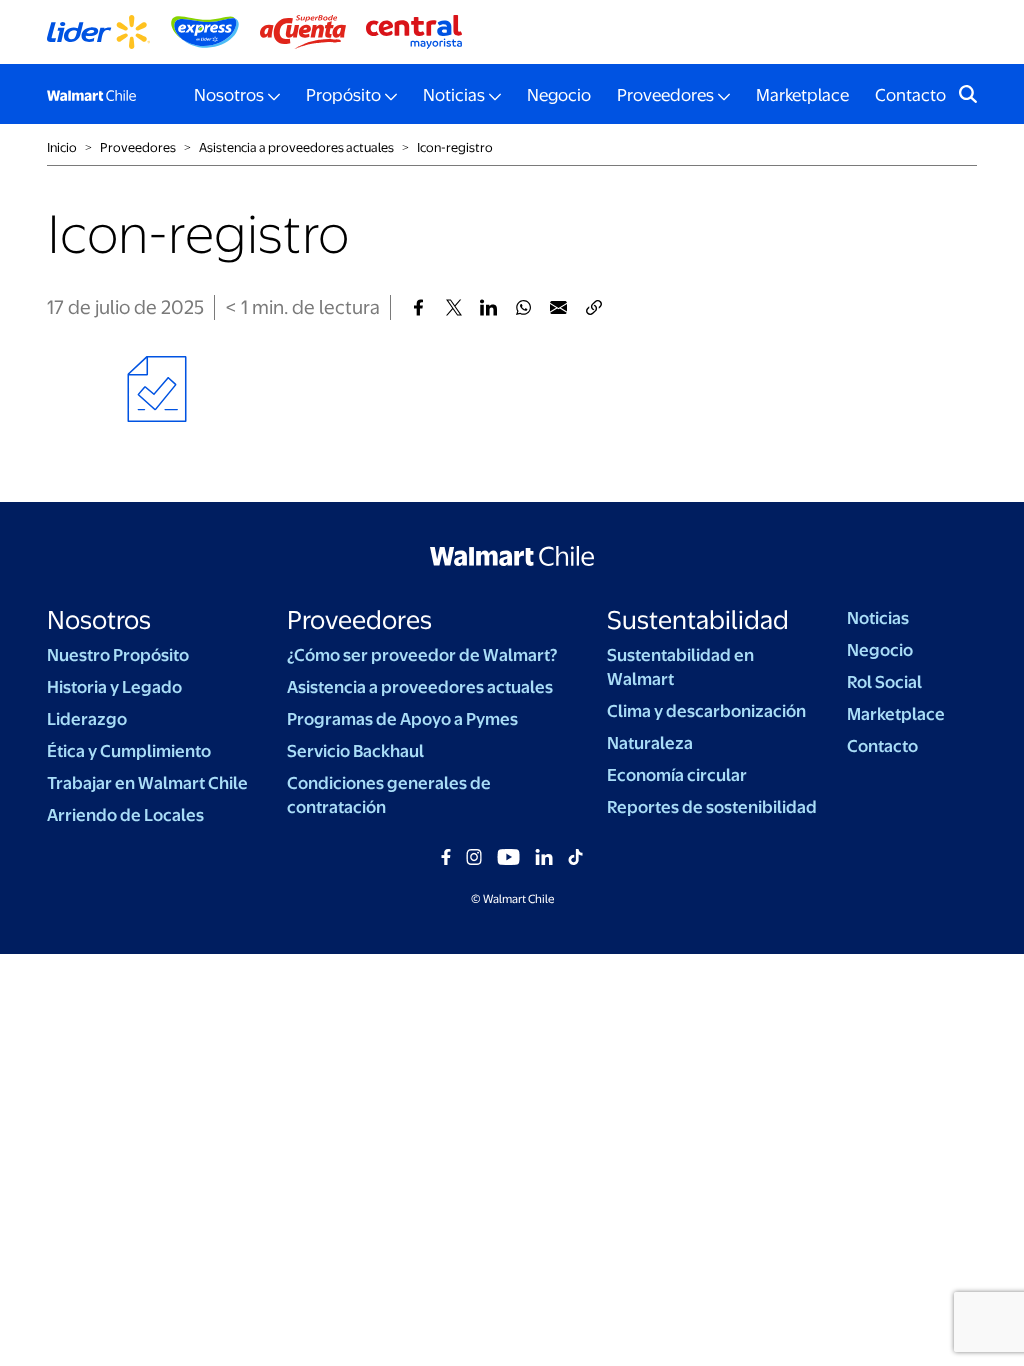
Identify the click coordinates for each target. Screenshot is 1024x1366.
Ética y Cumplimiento (129, 751)
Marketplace (802, 95)
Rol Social (884, 682)
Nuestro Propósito (118, 655)
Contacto (910, 95)
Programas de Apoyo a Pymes (402, 719)
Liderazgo (87, 719)
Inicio (62, 147)
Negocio (559, 95)
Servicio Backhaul (355, 751)
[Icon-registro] (418, 307)
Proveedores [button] (665, 95)
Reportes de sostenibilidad (712, 807)
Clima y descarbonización (706, 711)
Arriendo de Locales (125, 815)
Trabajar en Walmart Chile (147, 783)
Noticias (878, 618)
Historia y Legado (114, 687)
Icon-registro (455, 147)
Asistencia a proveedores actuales (420, 687)
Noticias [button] (454, 95)
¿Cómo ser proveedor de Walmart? (422, 655)
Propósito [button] (343, 95)
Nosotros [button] (229, 95)
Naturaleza (650, 743)
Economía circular (677, 775)
